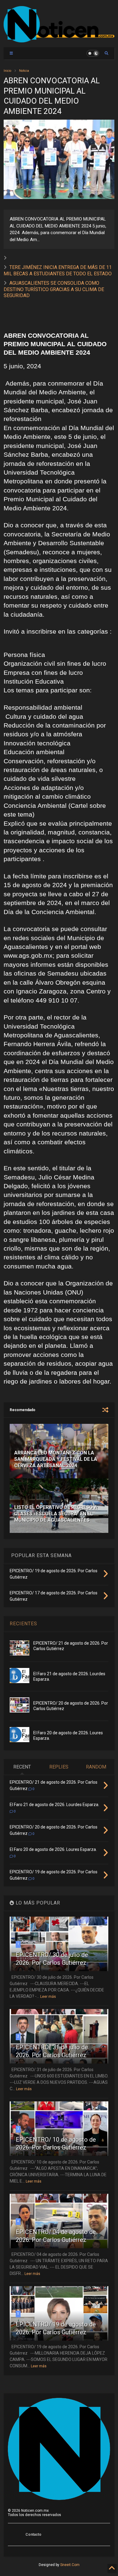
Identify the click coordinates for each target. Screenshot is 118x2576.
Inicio (7, 71)
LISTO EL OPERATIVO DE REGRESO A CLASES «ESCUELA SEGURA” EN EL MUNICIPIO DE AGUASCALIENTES (56, 1514)
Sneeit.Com (70, 2565)
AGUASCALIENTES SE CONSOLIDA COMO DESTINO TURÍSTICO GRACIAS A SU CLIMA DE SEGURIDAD (54, 289)
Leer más (48, 1997)
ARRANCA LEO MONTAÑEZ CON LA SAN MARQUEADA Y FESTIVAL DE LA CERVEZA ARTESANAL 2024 (56, 1459)
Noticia (24, 71)
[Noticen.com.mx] (59, 40)
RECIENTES (23, 1624)
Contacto (33, 2535)
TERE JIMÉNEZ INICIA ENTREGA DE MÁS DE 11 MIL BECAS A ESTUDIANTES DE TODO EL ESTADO (58, 270)
